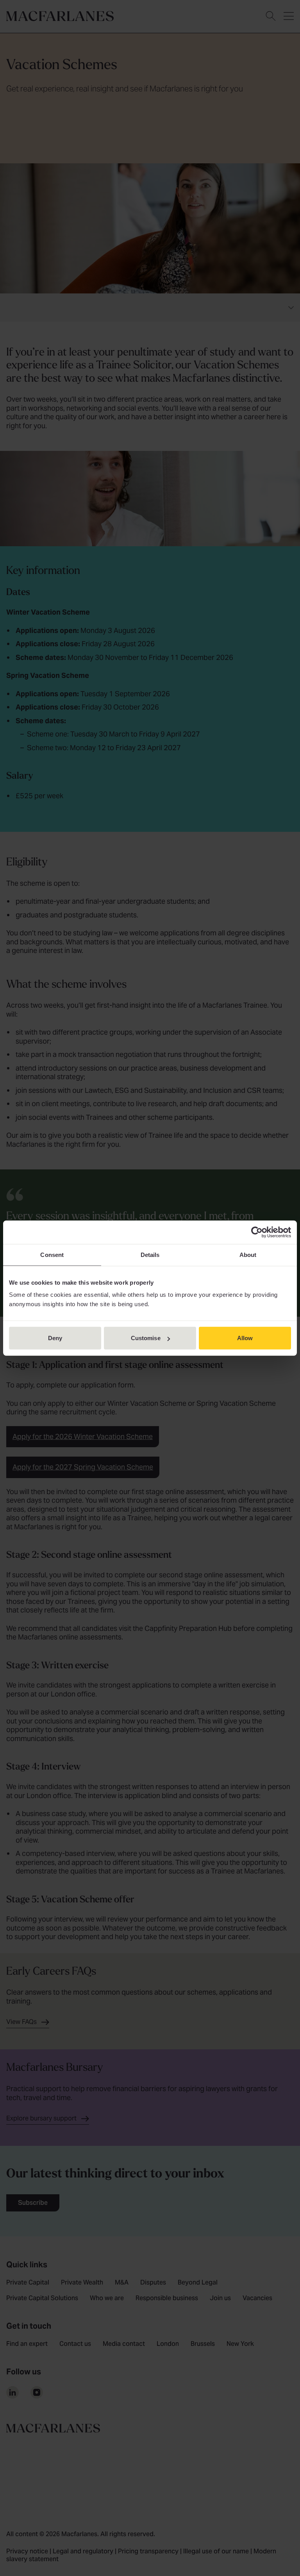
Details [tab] (150, 1254)
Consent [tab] (52, 1254)
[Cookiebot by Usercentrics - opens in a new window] (257, 1232)
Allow (245, 1338)
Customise (146, 1338)
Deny (55, 1338)
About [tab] (248, 1254)
